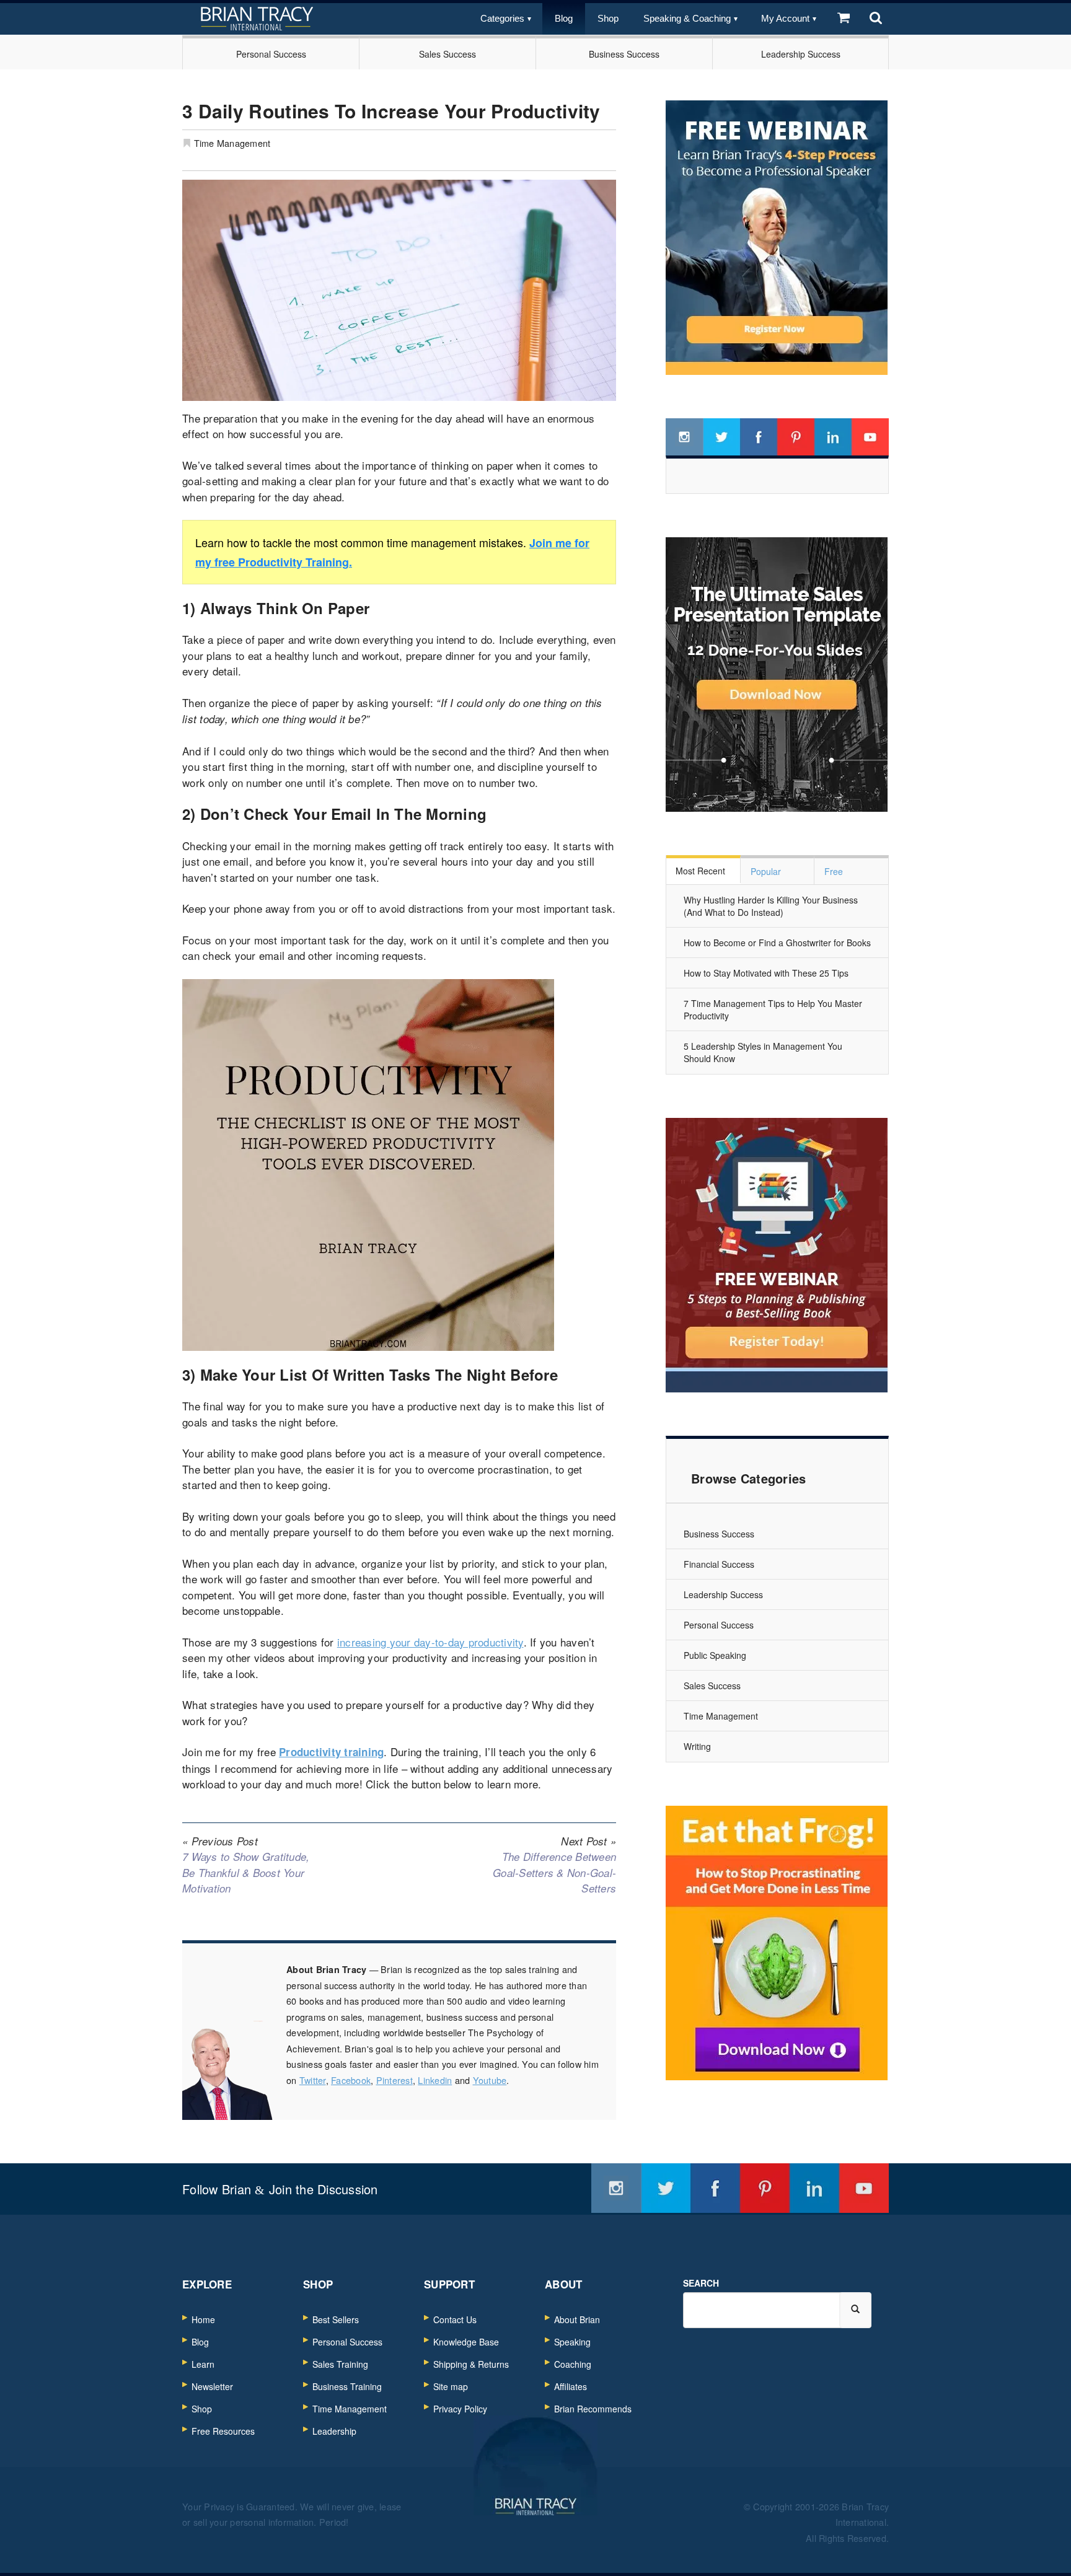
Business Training (347, 2386)
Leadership (334, 2431)
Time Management (232, 143)
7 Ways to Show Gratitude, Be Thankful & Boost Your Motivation (246, 1865)
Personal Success (271, 54)
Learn (203, 2364)
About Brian (577, 2319)
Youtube (490, 2080)
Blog (564, 18)
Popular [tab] (766, 871)
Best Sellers (336, 2319)
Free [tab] (834, 871)
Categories (502, 18)
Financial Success (719, 1564)
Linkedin (435, 2080)
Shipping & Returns (471, 2364)
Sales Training (340, 2364)
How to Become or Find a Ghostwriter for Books (777, 943)
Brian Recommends (593, 2409)
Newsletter (212, 2386)
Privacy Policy (460, 2409)
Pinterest (394, 2080)
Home (203, 2319)
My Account (785, 18)
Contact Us (455, 2319)
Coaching (573, 2364)
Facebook (351, 2080)
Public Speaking (715, 1655)
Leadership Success (801, 54)
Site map (451, 2386)
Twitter (313, 2080)
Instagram (684, 437)
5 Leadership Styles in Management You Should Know (763, 1052)
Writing (697, 1746)
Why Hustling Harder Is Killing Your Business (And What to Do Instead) (771, 906)
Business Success (624, 54)
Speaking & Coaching (687, 18)
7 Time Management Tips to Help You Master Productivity (773, 1009)
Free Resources (223, 2431)
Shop (608, 18)
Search (701, 2283)
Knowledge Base (466, 2342)
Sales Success (447, 54)
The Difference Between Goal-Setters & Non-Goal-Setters (554, 1865)
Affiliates (571, 2386)
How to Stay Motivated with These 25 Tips (766, 973)
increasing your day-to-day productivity (430, 1642)
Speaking (572, 2342)
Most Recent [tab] (700, 871)
